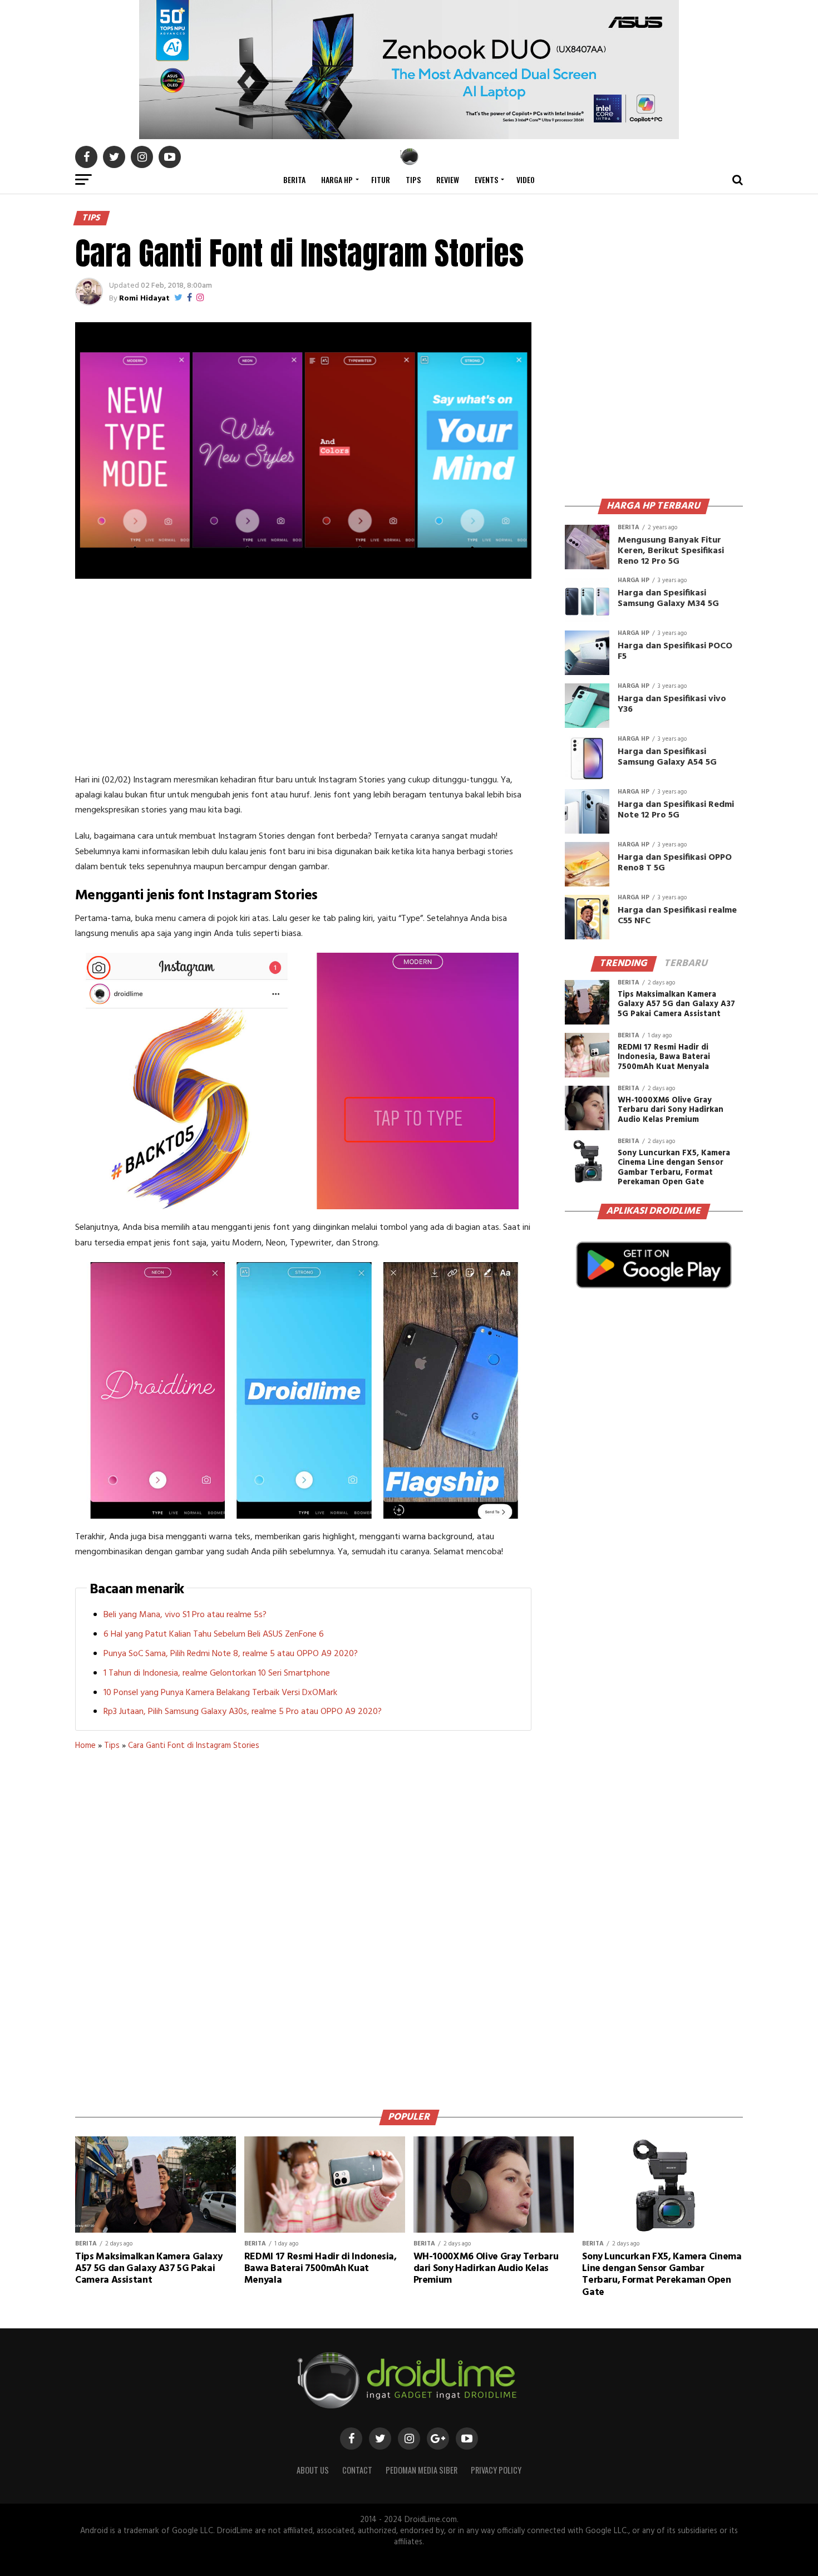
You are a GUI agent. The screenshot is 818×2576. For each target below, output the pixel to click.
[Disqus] (303, 1926)
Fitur (381, 179)
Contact (357, 2470)
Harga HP (337, 179)
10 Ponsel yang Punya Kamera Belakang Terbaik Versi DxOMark (220, 1693)
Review (448, 179)
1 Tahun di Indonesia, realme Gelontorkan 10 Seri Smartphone (217, 1673)
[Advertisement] (303, 678)
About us (313, 2470)
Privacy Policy (496, 2470)
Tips (413, 179)
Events (486, 179)
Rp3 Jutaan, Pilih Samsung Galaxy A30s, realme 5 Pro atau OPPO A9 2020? (243, 1712)
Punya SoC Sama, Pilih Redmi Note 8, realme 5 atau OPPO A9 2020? (231, 1654)
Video (526, 179)
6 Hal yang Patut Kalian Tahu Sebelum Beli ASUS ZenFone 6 (214, 1634)
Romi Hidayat (144, 299)
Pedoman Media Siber (422, 2470)
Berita (294, 179)
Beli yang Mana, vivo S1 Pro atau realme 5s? (185, 1615)
